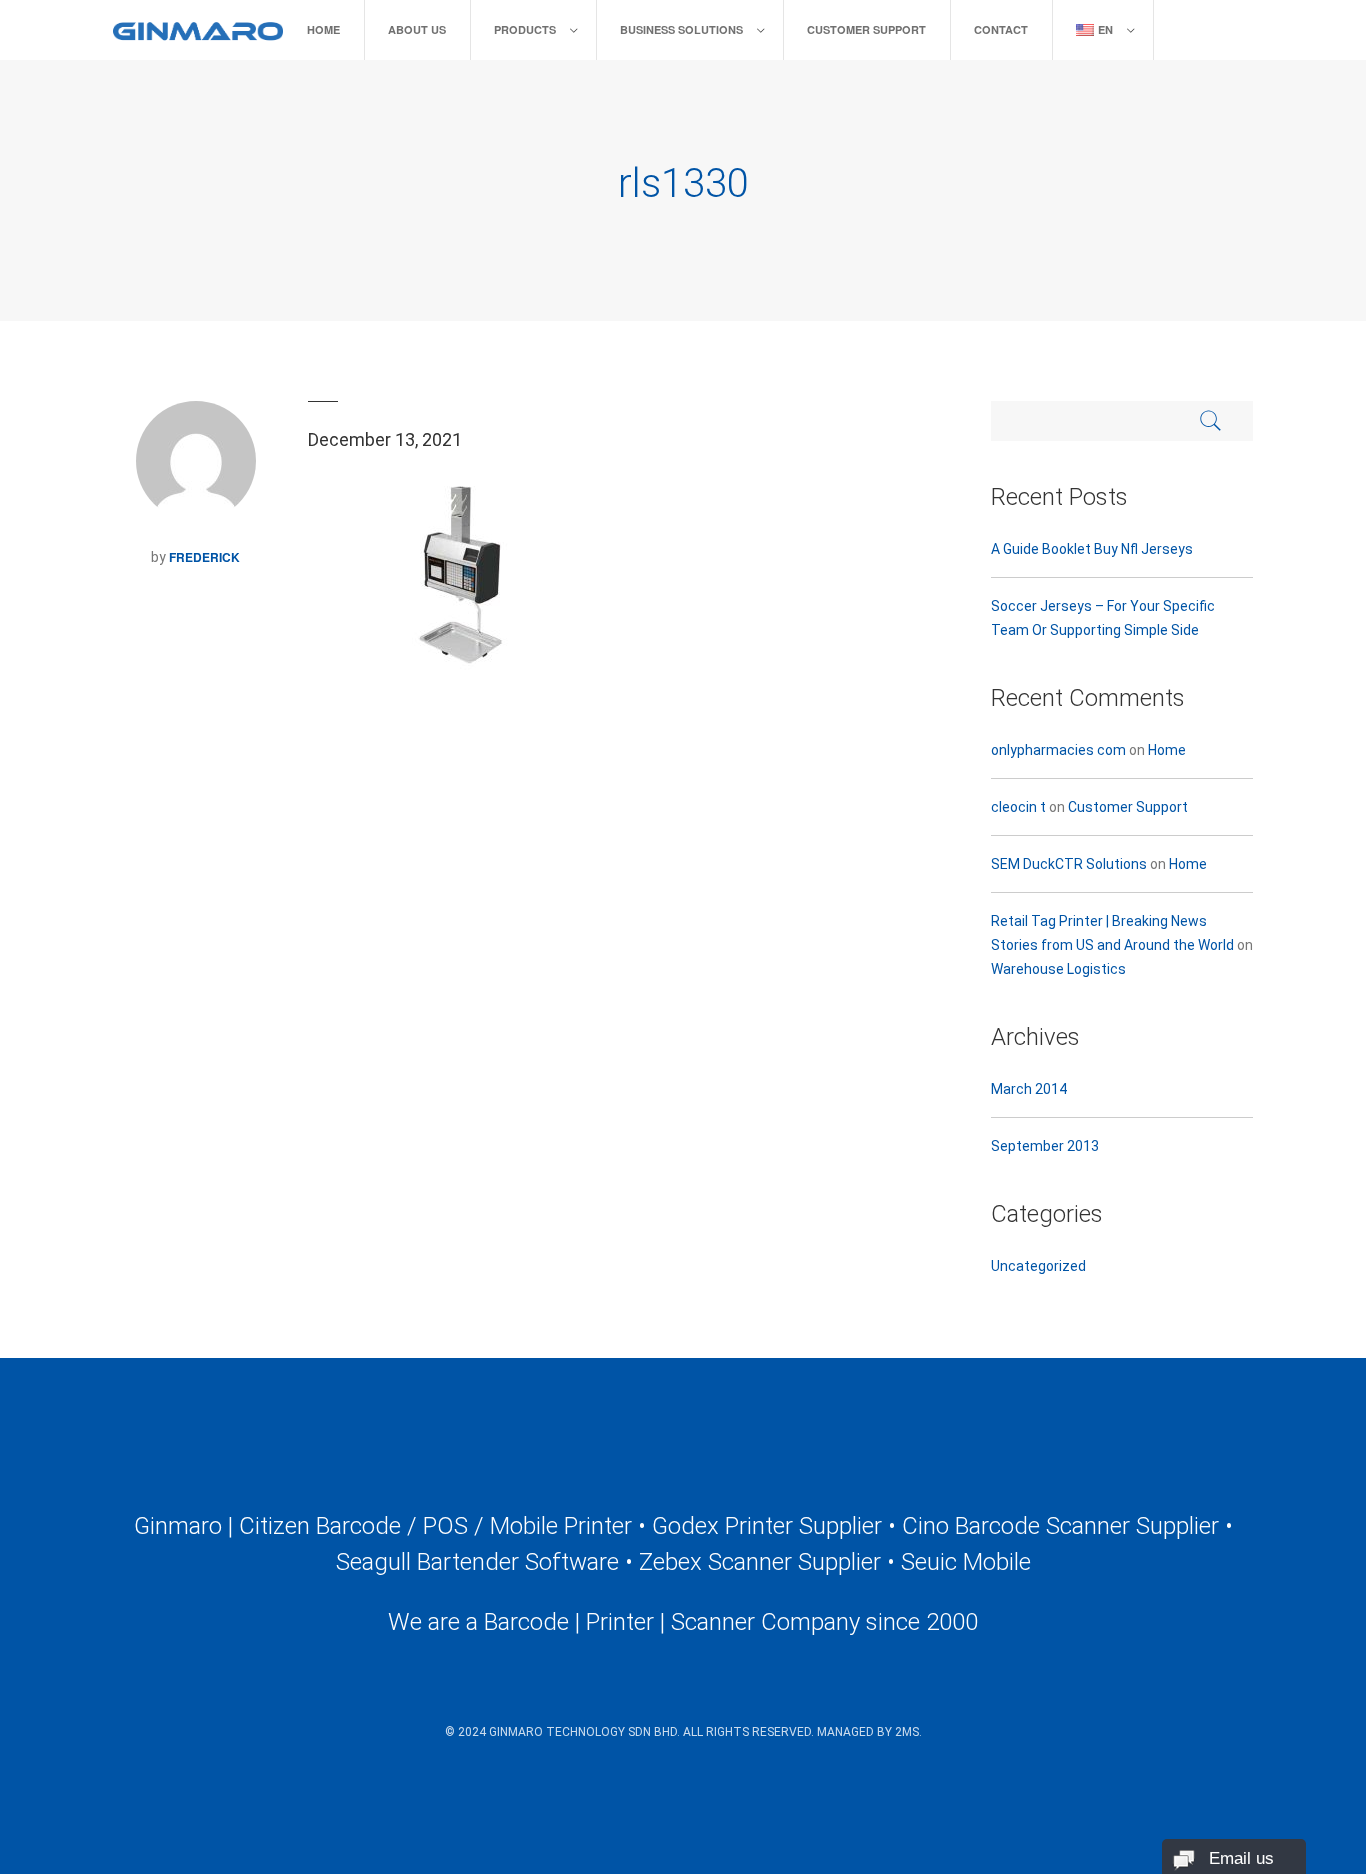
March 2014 (1029, 1089)
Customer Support (866, 29)
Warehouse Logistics (1058, 969)
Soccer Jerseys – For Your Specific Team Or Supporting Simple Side (1103, 618)
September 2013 (1045, 1146)
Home (323, 29)
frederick (204, 557)
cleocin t (1018, 807)
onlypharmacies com (1058, 750)
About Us (417, 29)
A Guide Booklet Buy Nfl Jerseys (1092, 549)
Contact (1001, 29)
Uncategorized (1038, 1266)
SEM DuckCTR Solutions (1069, 864)
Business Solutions (681, 29)
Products (525, 29)
